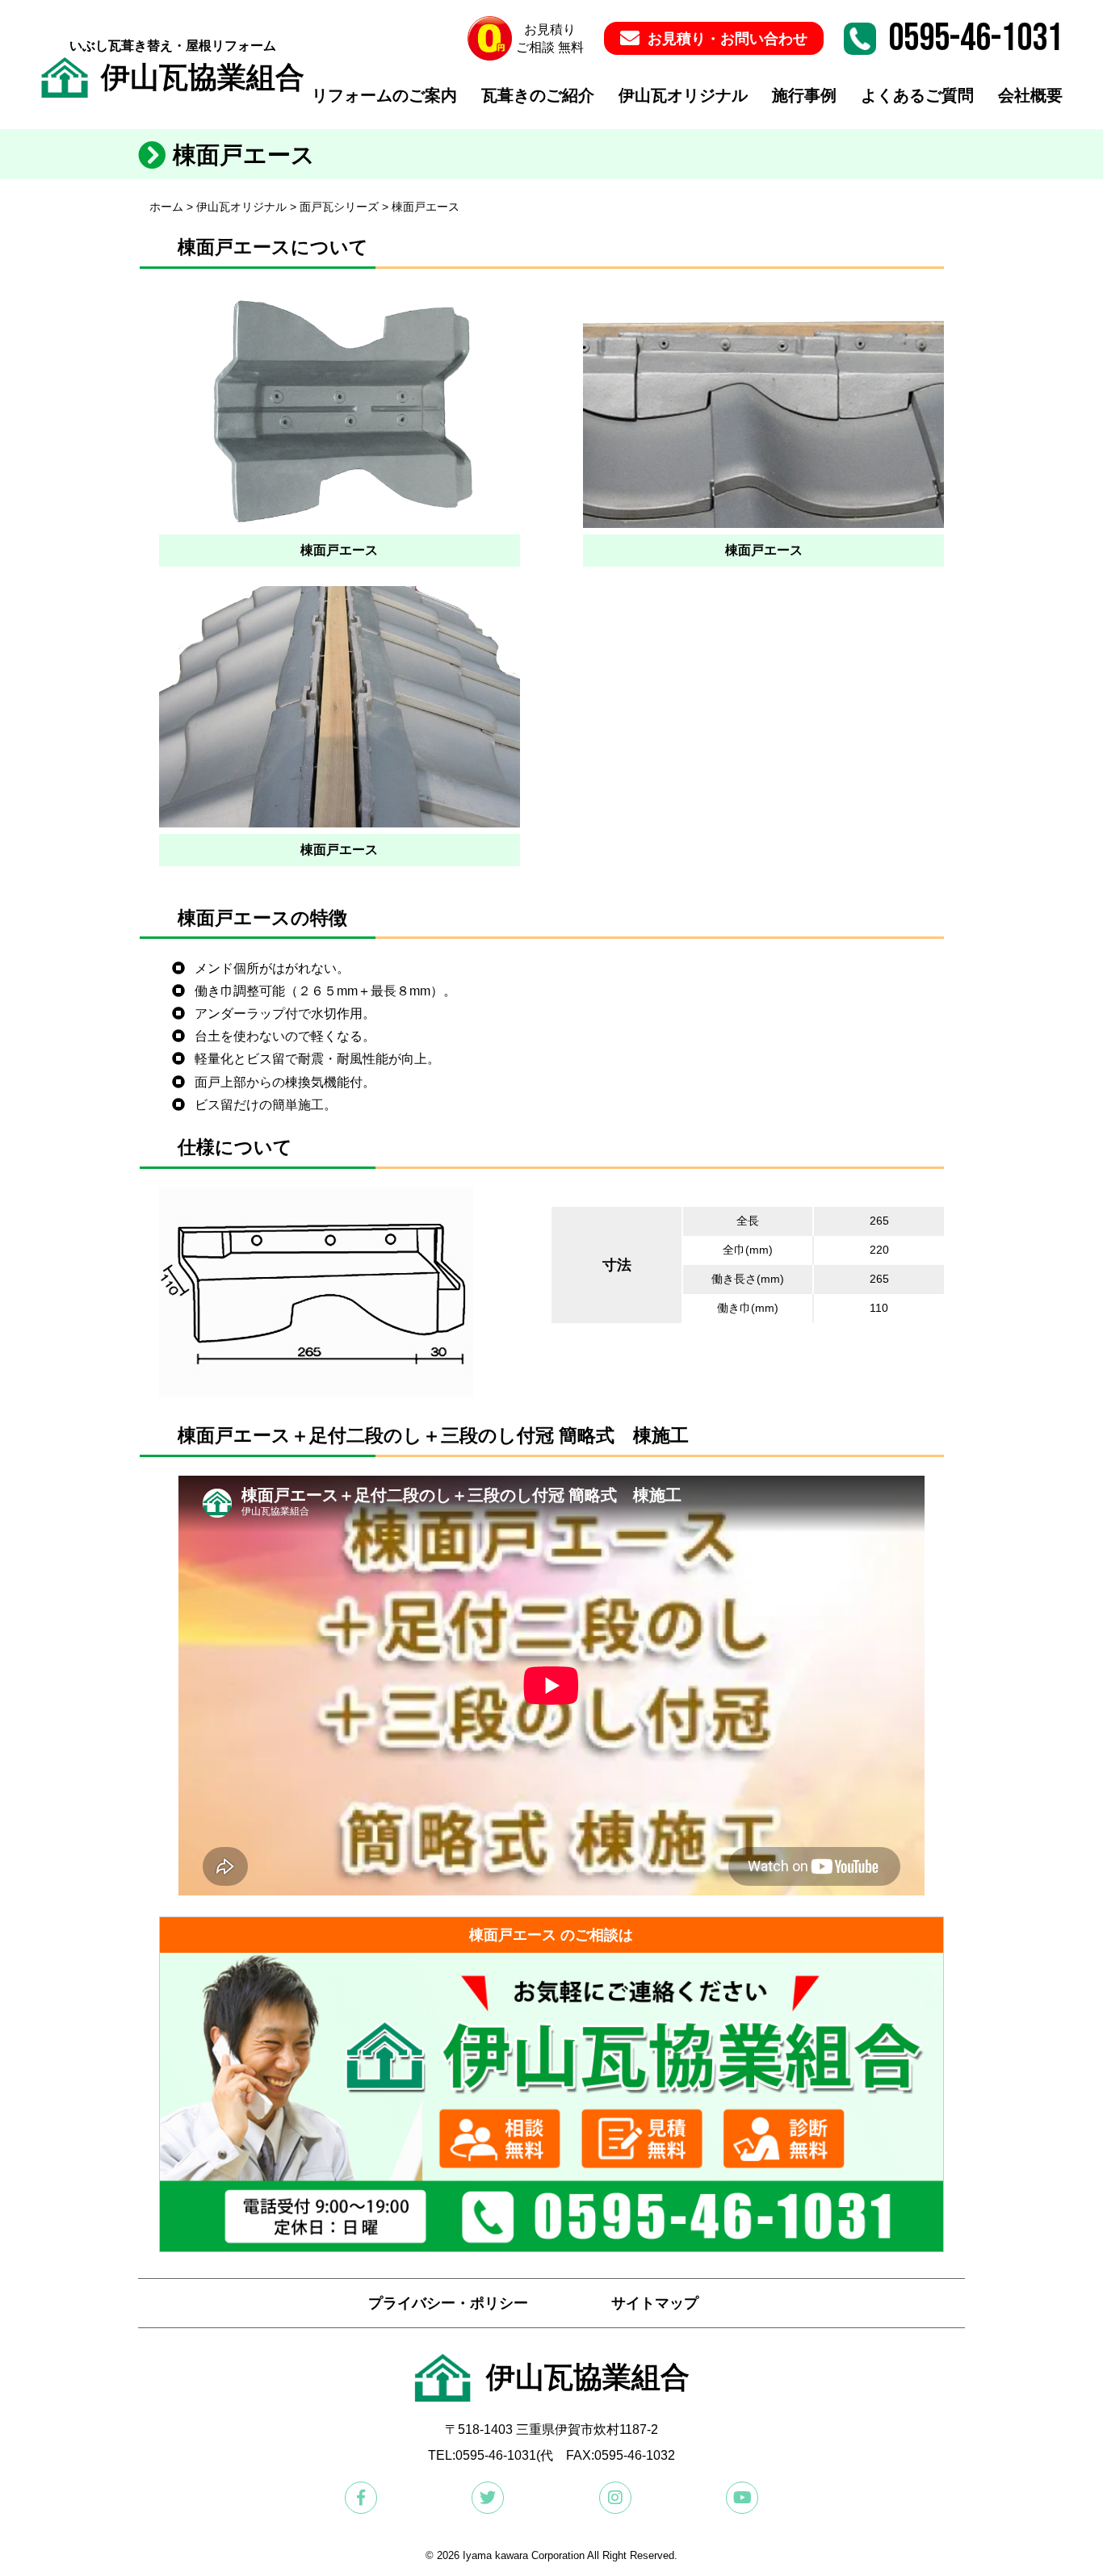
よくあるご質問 (917, 95)
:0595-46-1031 (494, 2455)
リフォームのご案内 (384, 95)
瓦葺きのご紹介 (538, 95)
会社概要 (1030, 95)
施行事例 (804, 95)
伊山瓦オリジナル (683, 95)
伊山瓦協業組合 (203, 77)
